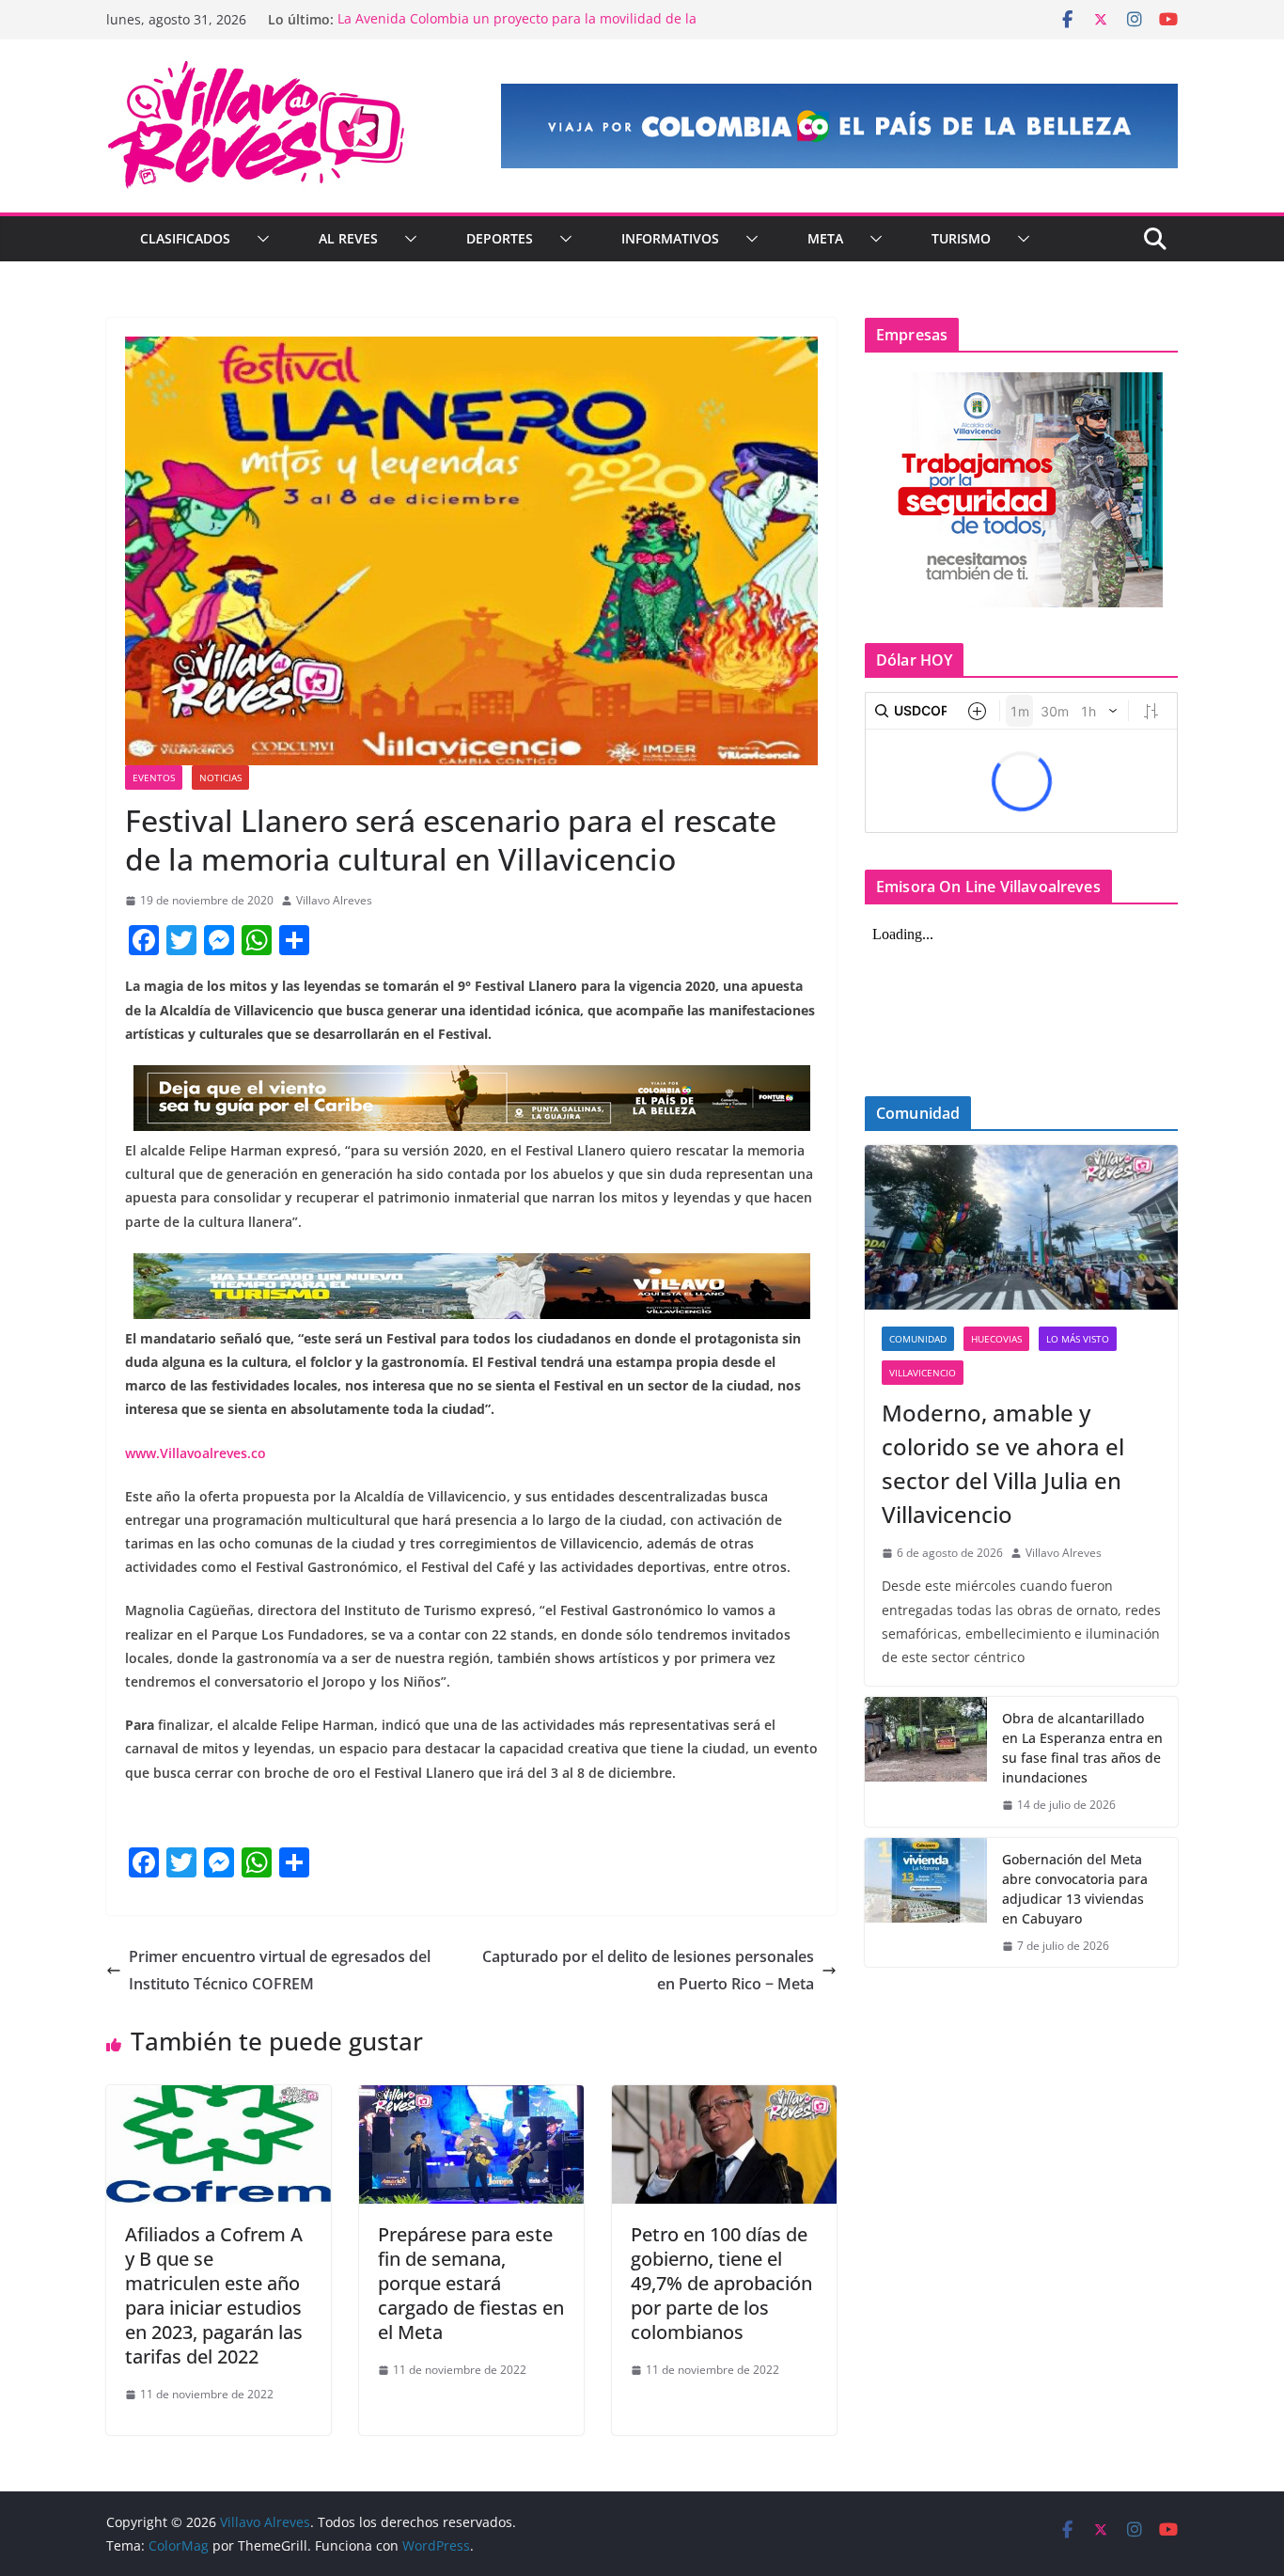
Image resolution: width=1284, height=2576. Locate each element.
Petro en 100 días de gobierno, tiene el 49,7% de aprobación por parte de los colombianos (721, 2283)
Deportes (500, 238)
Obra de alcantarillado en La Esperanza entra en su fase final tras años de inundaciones (1082, 1748)
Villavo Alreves (334, 900)
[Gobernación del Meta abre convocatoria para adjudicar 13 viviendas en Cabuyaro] (926, 1903)
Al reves (348, 238)
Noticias (220, 778)
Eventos (154, 778)
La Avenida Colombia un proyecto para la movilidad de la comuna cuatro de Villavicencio (517, 29)
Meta (825, 238)
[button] (259, 239)
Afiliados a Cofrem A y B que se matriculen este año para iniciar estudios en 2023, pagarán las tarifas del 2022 (214, 2295)
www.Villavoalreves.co (196, 1453)
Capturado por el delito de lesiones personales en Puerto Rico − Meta (648, 1970)
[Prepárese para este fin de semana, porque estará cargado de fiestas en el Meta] (471, 2098)
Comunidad (918, 1339)
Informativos (670, 238)
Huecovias (996, 1339)
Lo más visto (1078, 1339)
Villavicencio (923, 1373)
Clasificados (185, 238)
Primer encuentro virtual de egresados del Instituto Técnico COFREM (280, 1970)
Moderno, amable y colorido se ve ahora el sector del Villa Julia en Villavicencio (1003, 1463)
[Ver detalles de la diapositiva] (839, 126)
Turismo (961, 238)
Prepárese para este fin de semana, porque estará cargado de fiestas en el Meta (471, 2283)
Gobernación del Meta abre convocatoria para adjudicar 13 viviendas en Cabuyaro (1075, 1889)
